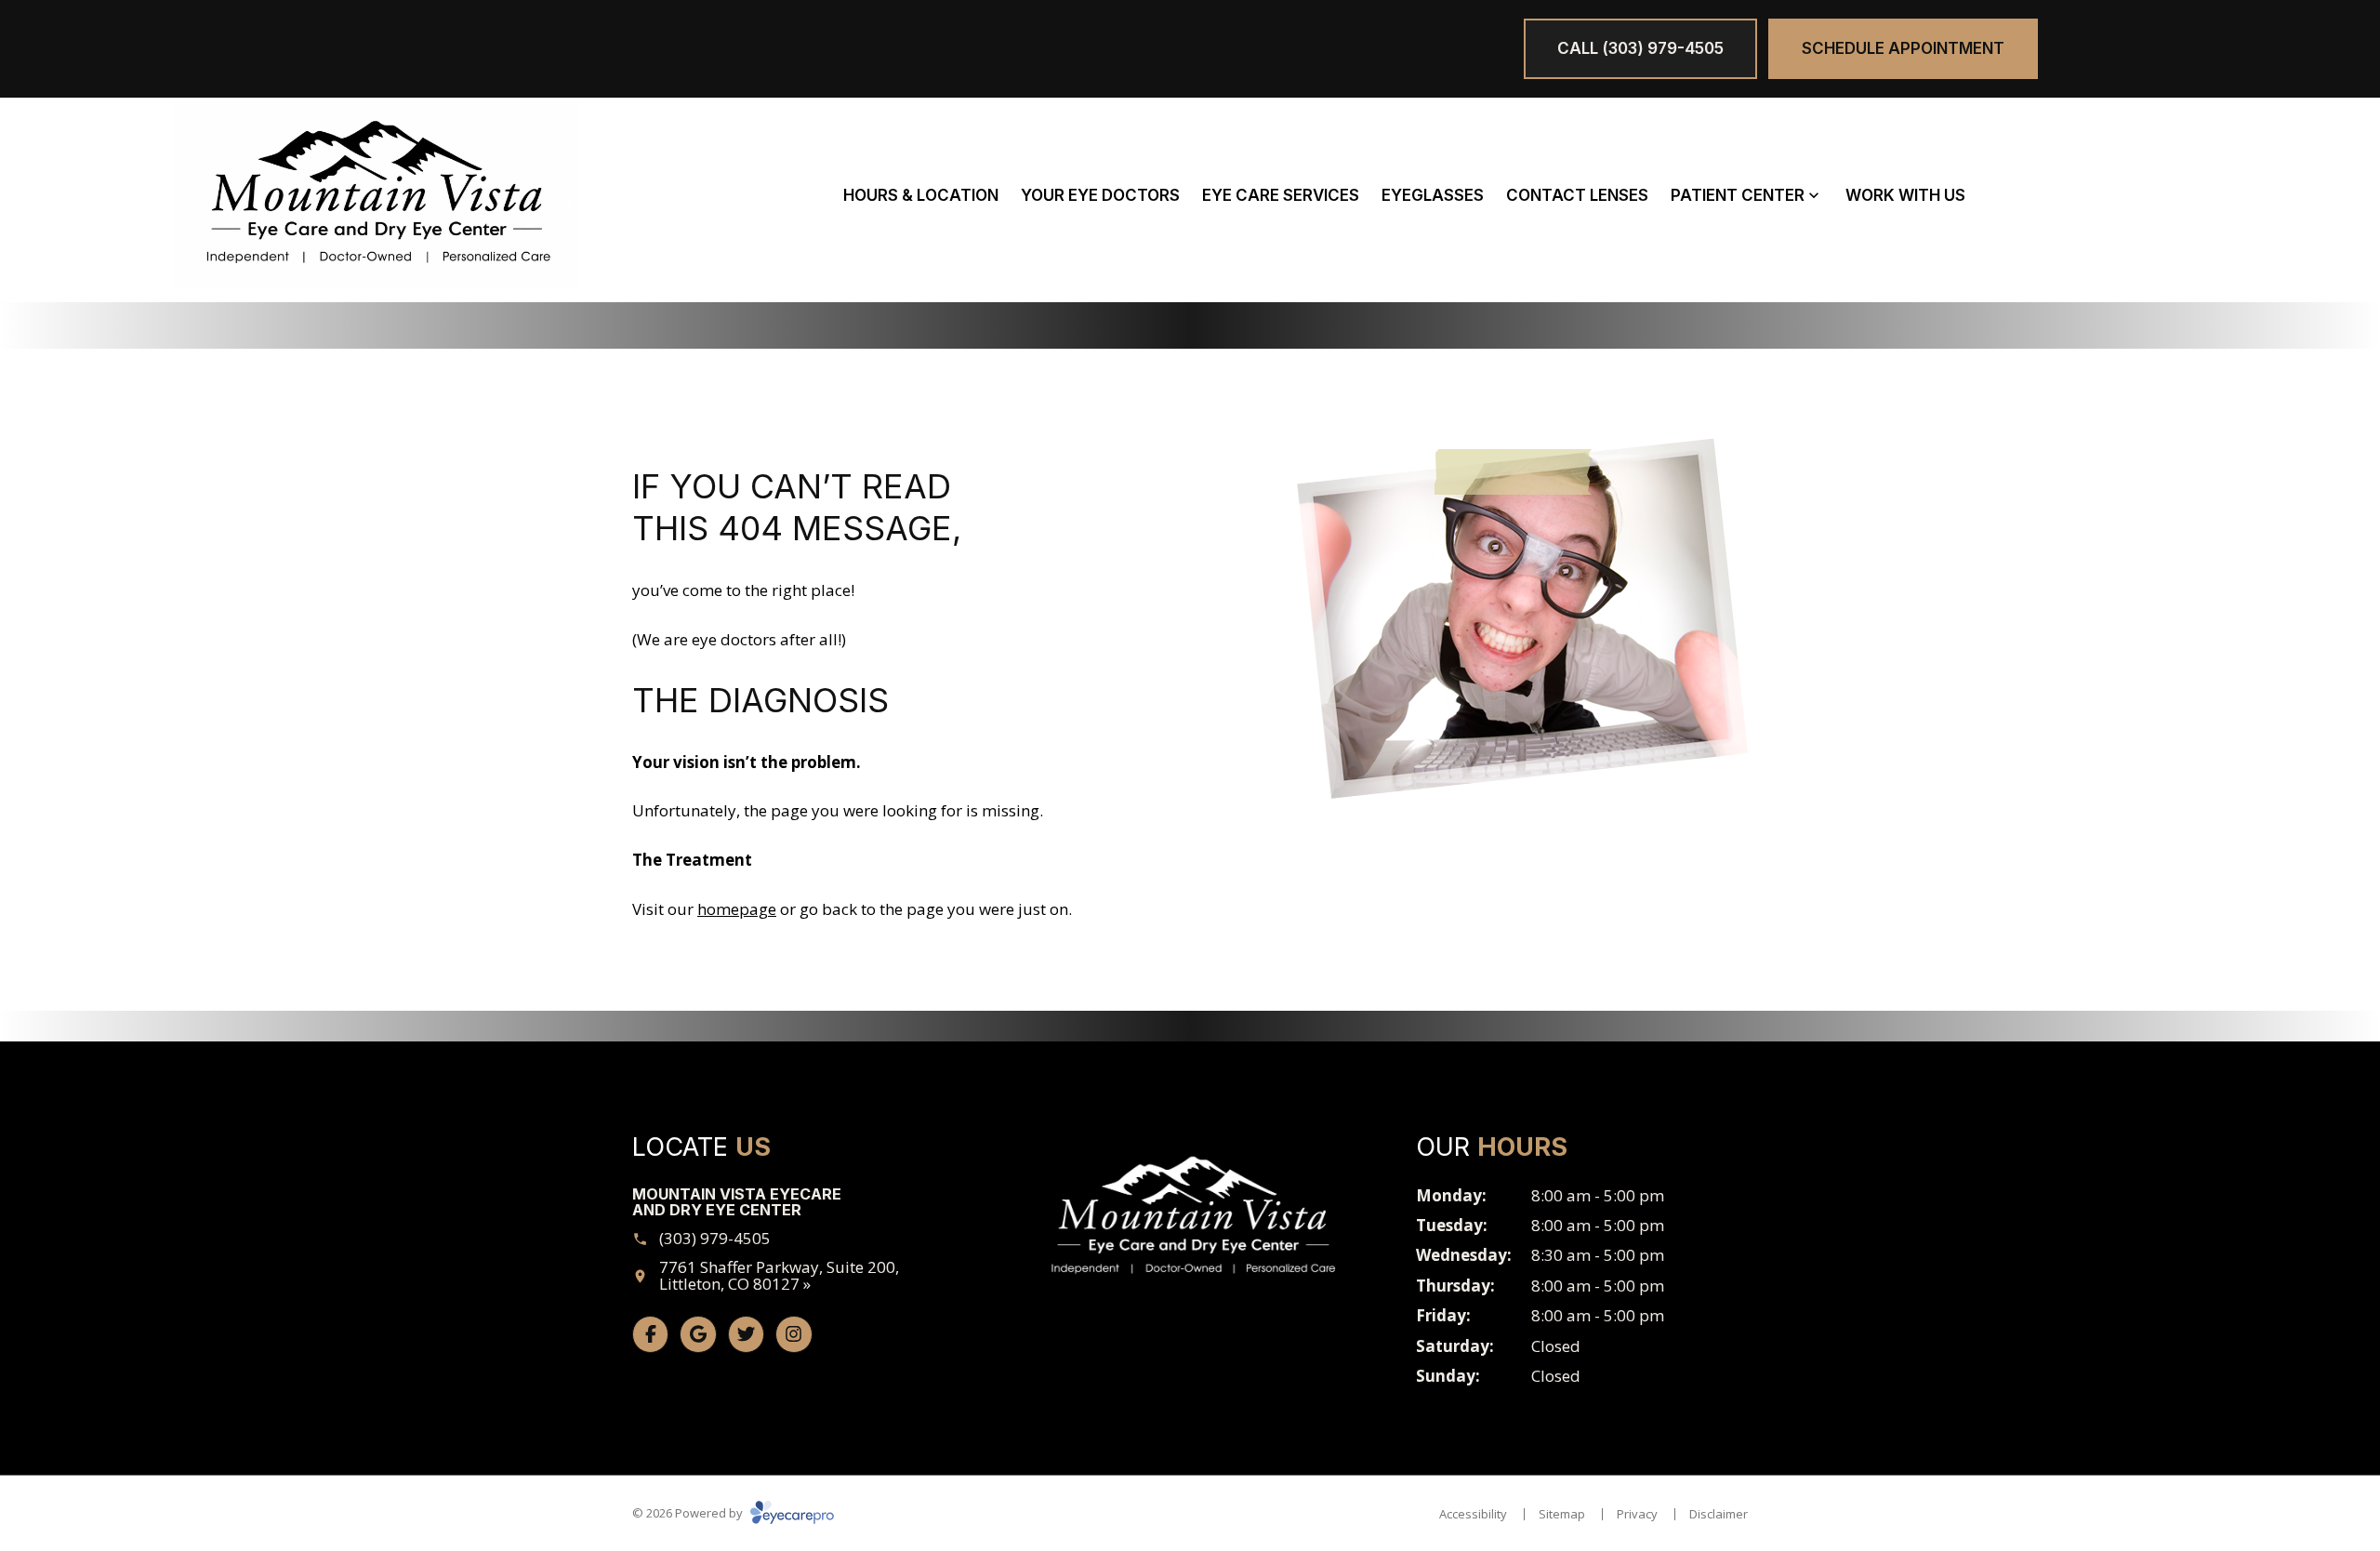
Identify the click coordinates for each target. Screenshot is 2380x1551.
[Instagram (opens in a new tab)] (793, 1334)
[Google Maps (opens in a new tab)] (698, 1334)
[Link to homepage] (377, 195)
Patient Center (1738, 195)
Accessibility (1473, 1514)
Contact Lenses (1577, 195)
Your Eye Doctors (1100, 195)
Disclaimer (1719, 1514)
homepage (737, 909)
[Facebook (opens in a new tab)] (650, 1334)
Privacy (1637, 1514)
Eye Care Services (1281, 195)
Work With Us (1905, 195)
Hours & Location (921, 195)
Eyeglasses (1433, 195)
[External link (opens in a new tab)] (746, 1334)
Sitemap (1562, 1514)
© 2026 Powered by (689, 1513)
